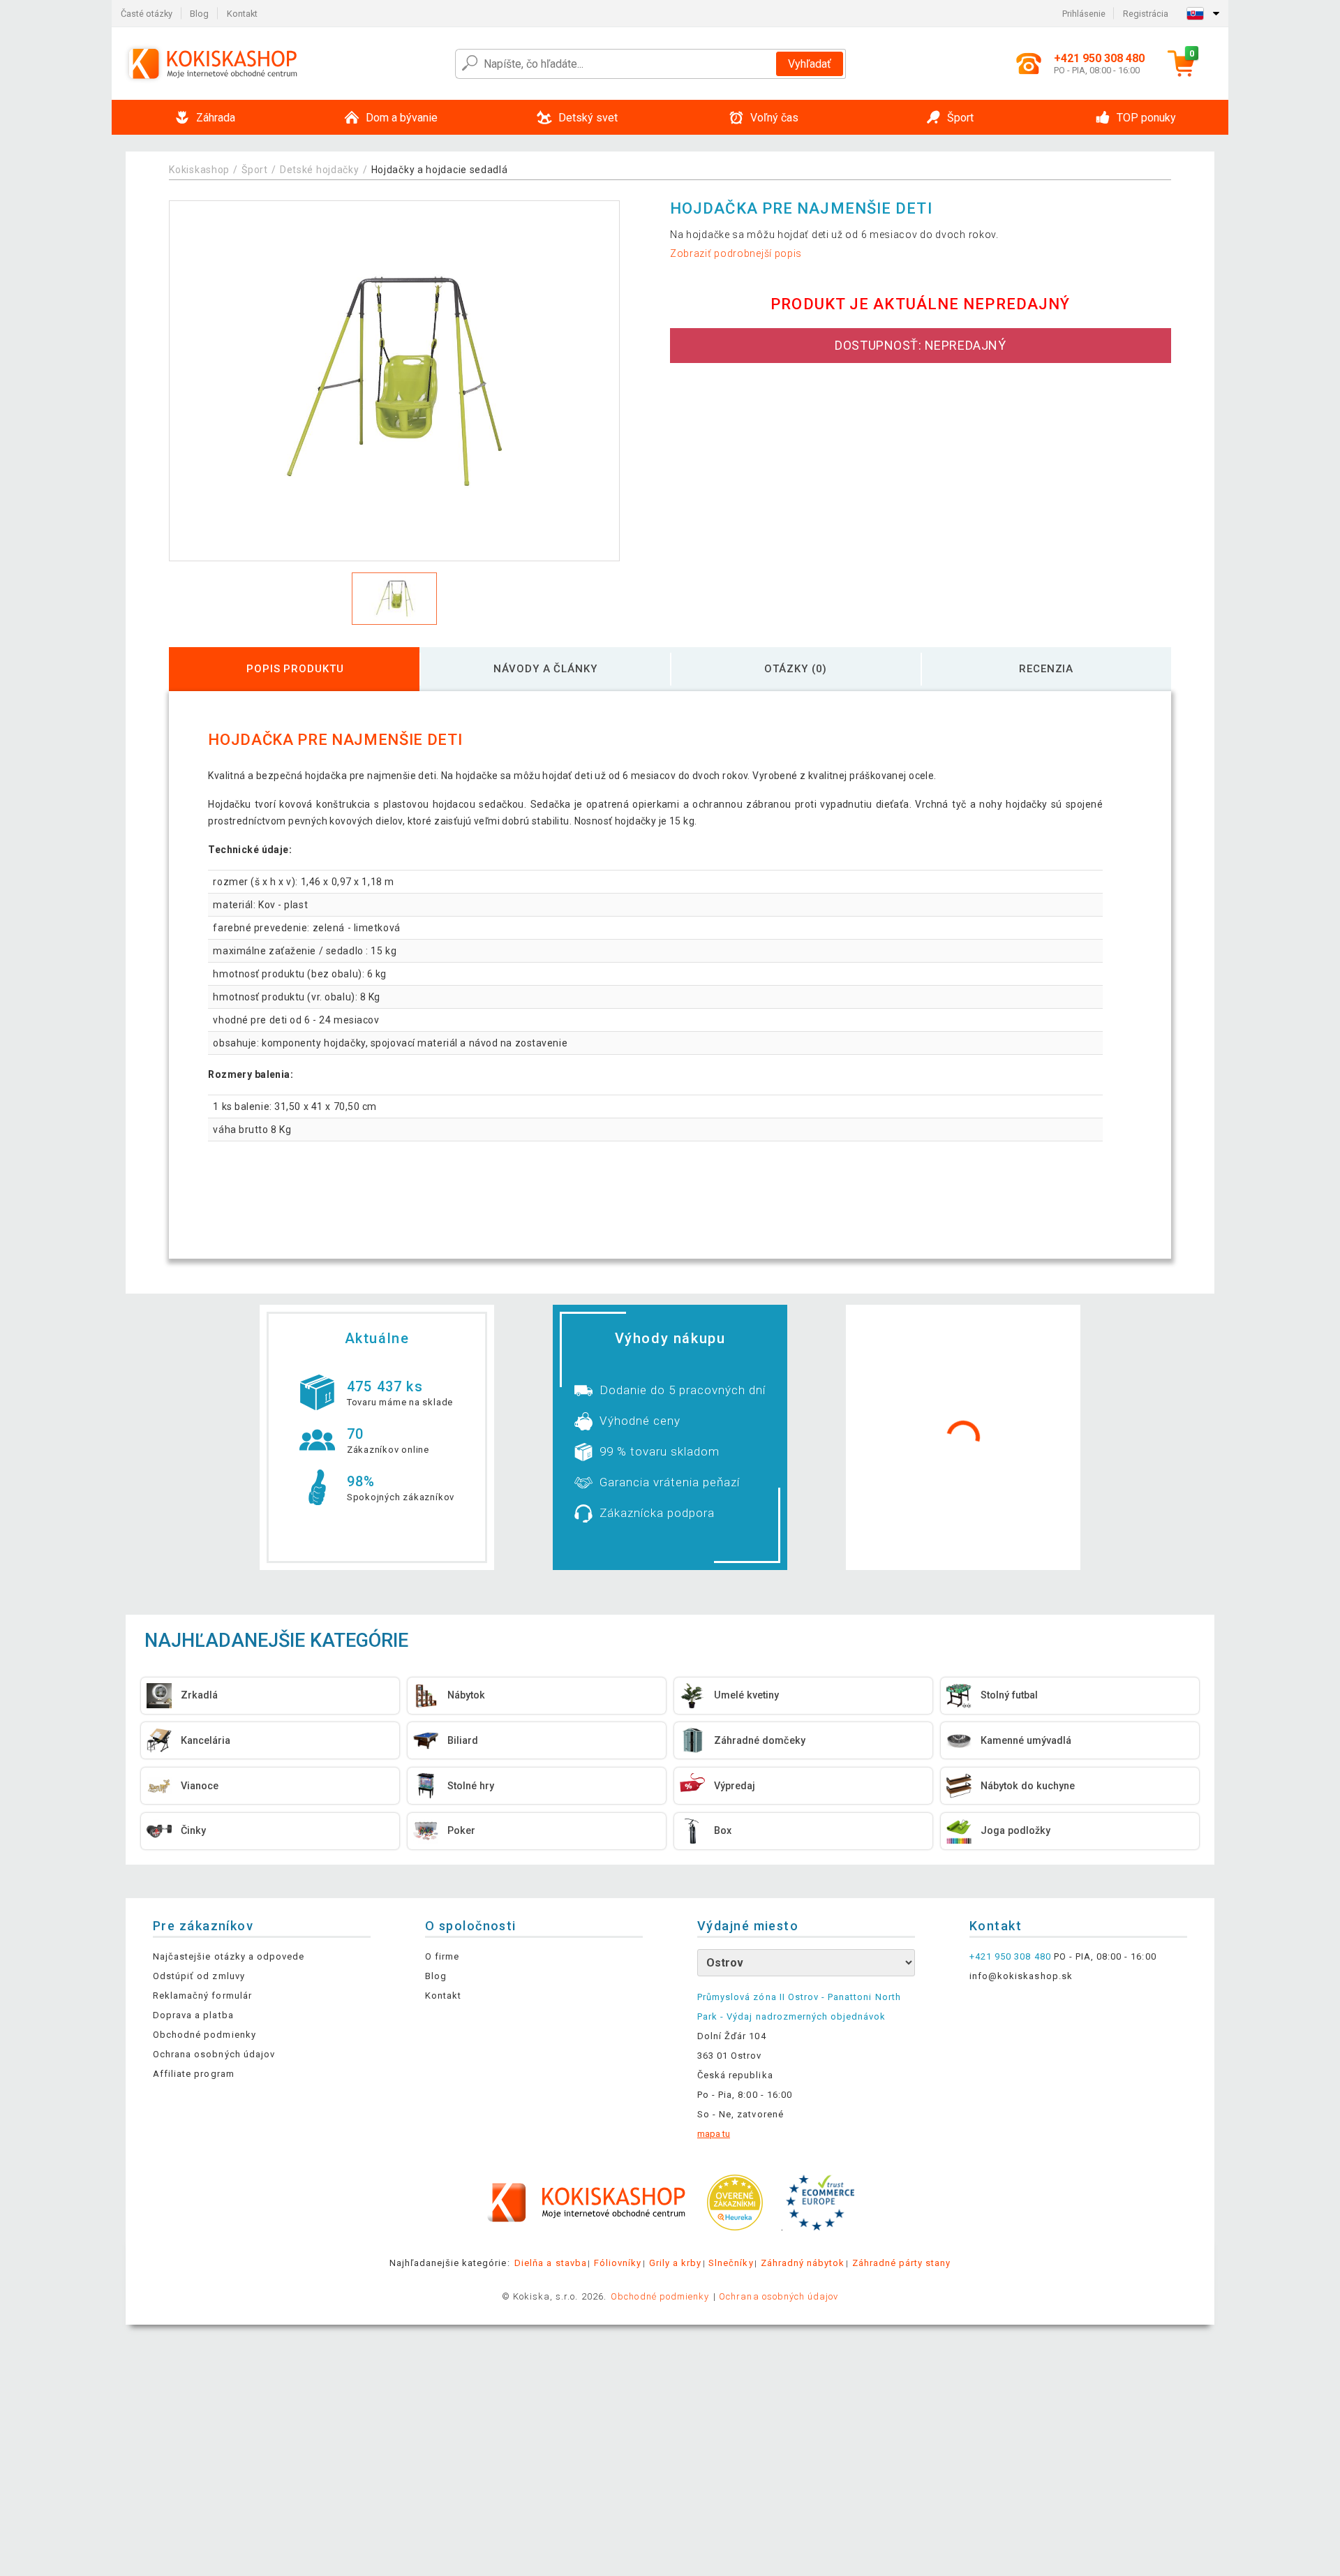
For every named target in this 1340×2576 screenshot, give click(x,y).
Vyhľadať (810, 64)
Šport (255, 170)
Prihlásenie (1084, 14)
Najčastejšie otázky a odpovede (229, 1956)
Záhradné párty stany (902, 2263)
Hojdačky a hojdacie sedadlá (440, 170)
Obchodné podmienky (204, 2035)
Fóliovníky (618, 2263)
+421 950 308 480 (1010, 1956)
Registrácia (1146, 14)
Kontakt (242, 14)
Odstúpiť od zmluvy (199, 1976)
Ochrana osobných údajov (214, 2054)
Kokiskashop (199, 170)
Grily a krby (675, 2263)
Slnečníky (731, 2263)
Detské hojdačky (320, 170)
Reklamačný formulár (202, 1996)
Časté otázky (147, 14)
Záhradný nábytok (803, 2263)
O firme (442, 1956)
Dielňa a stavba (551, 2263)
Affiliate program (194, 2074)
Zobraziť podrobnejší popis (736, 253)
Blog (199, 14)
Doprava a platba (193, 2015)
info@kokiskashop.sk (1021, 1976)
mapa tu (714, 2134)
